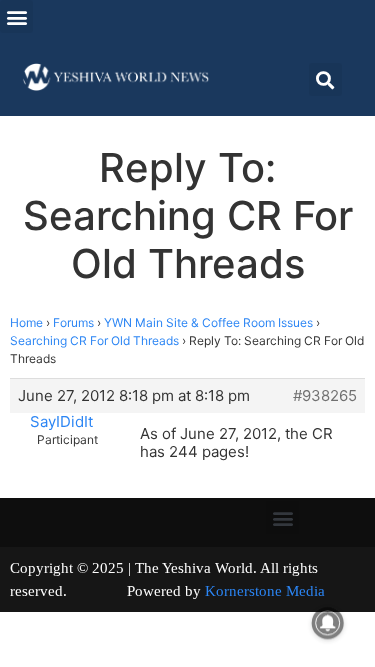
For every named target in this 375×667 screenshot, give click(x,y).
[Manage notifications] (328, 623)
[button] (16, 16)
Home (26, 322)
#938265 (325, 396)
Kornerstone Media (265, 591)
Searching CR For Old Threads (94, 340)
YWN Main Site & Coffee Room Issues (208, 322)
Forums (73, 322)
